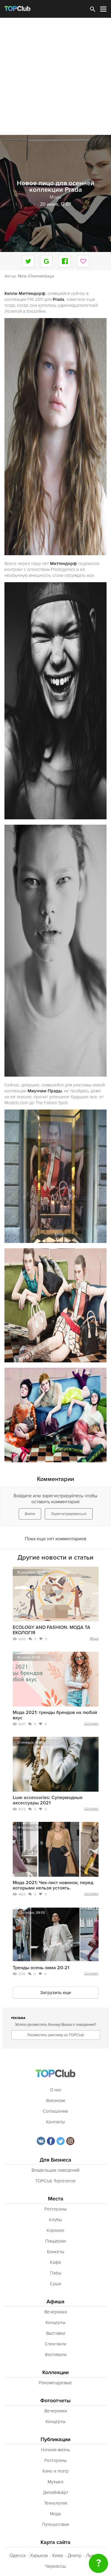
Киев (58, 2556)
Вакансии (56, 2101)
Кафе (56, 2262)
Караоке (56, 2230)
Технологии (56, 2503)
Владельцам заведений (55, 2170)
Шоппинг (91, 1724)
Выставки (56, 2333)
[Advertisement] (55, 76)
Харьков (39, 2556)
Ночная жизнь (56, 2450)
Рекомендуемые (55, 2383)
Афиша (55, 2302)
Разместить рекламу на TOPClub (56, 2035)
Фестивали (56, 2355)
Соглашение (56, 2111)
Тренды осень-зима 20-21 (41, 1968)
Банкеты (56, 2252)
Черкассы (55, 2566)
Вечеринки (56, 2312)
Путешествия (55, 2524)
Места (56, 2199)
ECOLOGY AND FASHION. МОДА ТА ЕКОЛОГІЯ (52, 1630)
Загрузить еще (56, 1993)
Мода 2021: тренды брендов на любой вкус (55, 1715)
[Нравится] (83, 261)
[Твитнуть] (28, 261)
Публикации (55, 2439)
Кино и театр (56, 2471)
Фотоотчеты (55, 2401)
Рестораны (55, 2209)
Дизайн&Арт (56, 2492)
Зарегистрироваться (69, 1514)
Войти (30, 1514)
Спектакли (55, 2344)
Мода (94, 1639)
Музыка (55, 2482)
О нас (56, 2090)
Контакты (55, 2122)
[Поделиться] (46, 261)
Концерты (55, 2323)
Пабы (56, 2273)
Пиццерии (55, 2241)
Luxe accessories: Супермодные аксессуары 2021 (48, 1800)
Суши (55, 2284)
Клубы (55, 2220)
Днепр (74, 2556)
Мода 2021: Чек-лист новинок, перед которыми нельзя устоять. (53, 1885)
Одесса (17, 2556)
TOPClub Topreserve (55, 2181)
